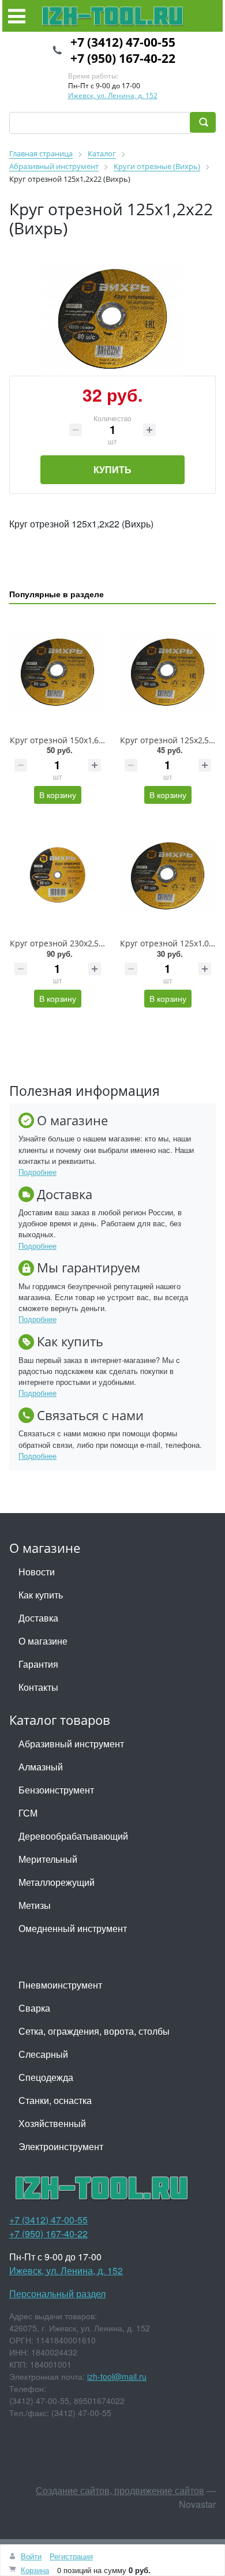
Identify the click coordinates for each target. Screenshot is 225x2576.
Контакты (38, 1687)
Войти (31, 2556)
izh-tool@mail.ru (117, 2376)
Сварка (34, 2008)
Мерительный (48, 1859)
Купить (112, 469)
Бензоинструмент (56, 1790)
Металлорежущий (57, 1882)
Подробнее (37, 1172)
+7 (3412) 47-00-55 (123, 42)
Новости (37, 1572)
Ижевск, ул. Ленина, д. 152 (113, 96)
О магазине (43, 1641)
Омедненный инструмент (73, 1928)
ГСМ (28, 1813)
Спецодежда (46, 2077)
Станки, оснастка (55, 2100)
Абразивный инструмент (71, 1744)
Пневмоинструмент (60, 1985)
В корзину (58, 795)
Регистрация (71, 2556)
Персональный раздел (57, 2294)
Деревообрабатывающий (73, 1836)
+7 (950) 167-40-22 (123, 58)
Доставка (38, 1618)
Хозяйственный (52, 2123)
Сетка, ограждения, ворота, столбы (94, 2031)
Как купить (41, 1595)
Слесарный (43, 2054)
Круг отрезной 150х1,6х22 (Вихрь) (76, 740)
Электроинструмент (61, 2146)
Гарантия (38, 1664)
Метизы (35, 1905)
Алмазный (41, 1767)
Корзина (35, 2570)
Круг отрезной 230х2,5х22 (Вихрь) (76, 943)
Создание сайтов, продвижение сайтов (120, 2490)
